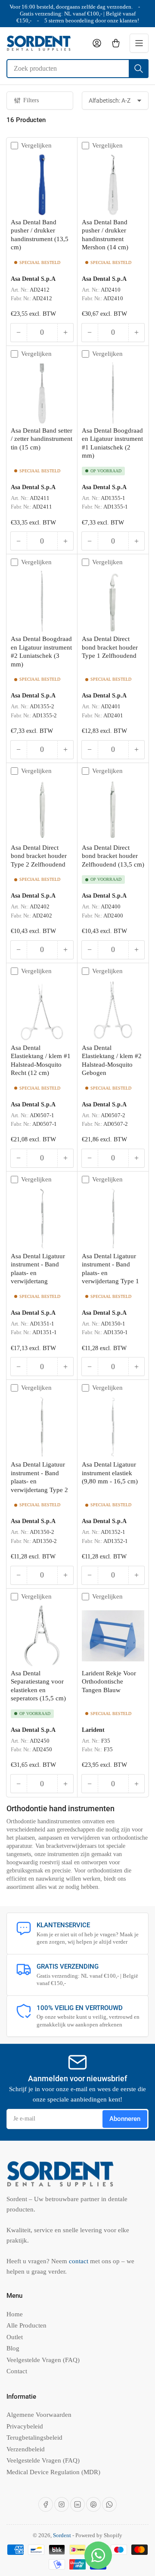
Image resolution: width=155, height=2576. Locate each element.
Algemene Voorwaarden (39, 2415)
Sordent (62, 2535)
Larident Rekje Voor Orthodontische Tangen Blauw (109, 1682)
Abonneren (125, 2119)
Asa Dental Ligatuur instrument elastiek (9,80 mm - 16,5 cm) (110, 1473)
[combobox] (77, 69)
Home (15, 2314)
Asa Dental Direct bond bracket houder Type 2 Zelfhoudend (39, 856)
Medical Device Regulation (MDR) (53, 2472)
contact (79, 2261)
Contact (17, 2371)
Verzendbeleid (26, 2449)
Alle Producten (26, 2325)
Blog (13, 2348)
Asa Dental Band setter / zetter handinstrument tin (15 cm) (42, 439)
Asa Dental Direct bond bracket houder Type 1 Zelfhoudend (110, 647)
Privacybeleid (25, 2426)
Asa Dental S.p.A (33, 279)
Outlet (15, 2337)
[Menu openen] (139, 43)
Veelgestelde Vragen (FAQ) (43, 2360)
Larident (93, 1730)
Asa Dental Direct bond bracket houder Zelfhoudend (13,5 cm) (113, 856)
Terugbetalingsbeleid (34, 2438)
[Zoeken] (139, 69)
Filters (31, 100)
